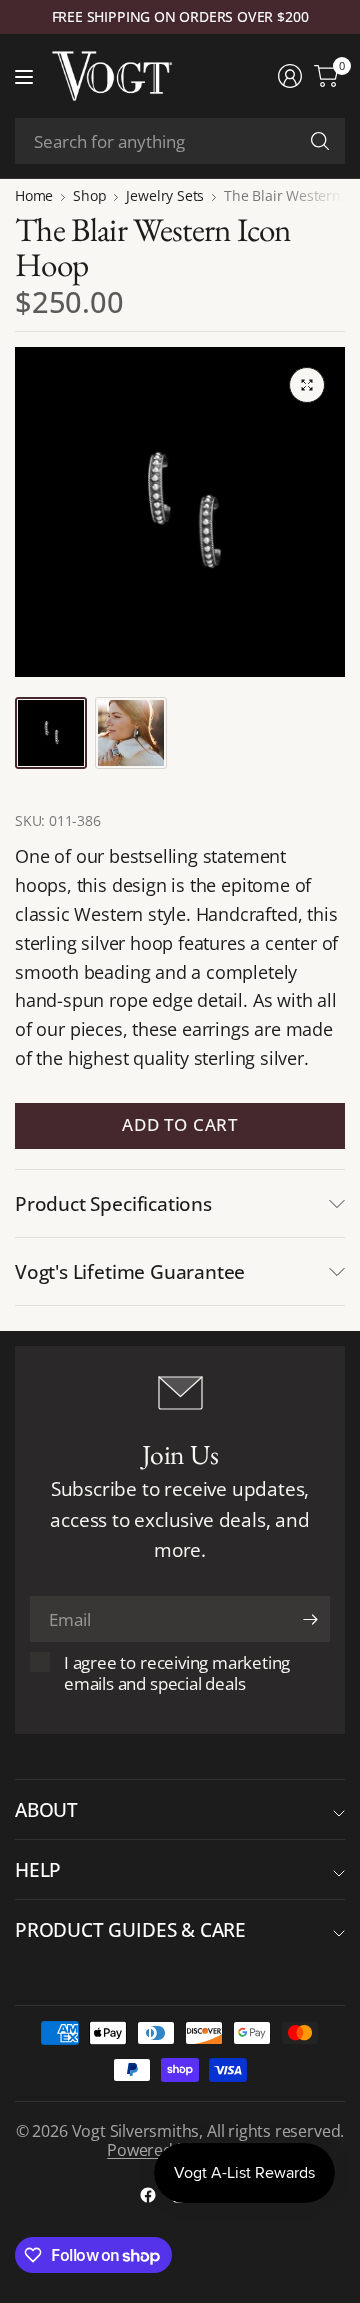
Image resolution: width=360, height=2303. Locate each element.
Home (34, 196)
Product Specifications (113, 1203)
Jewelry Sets (165, 196)
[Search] (320, 141)
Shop (89, 196)
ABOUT (46, 1809)
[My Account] (290, 76)
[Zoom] (307, 385)
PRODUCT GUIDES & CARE (130, 1929)
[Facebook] (148, 2195)
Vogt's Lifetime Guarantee (130, 1271)
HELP (38, 1869)
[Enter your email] (310, 1619)
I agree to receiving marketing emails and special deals (177, 1673)
